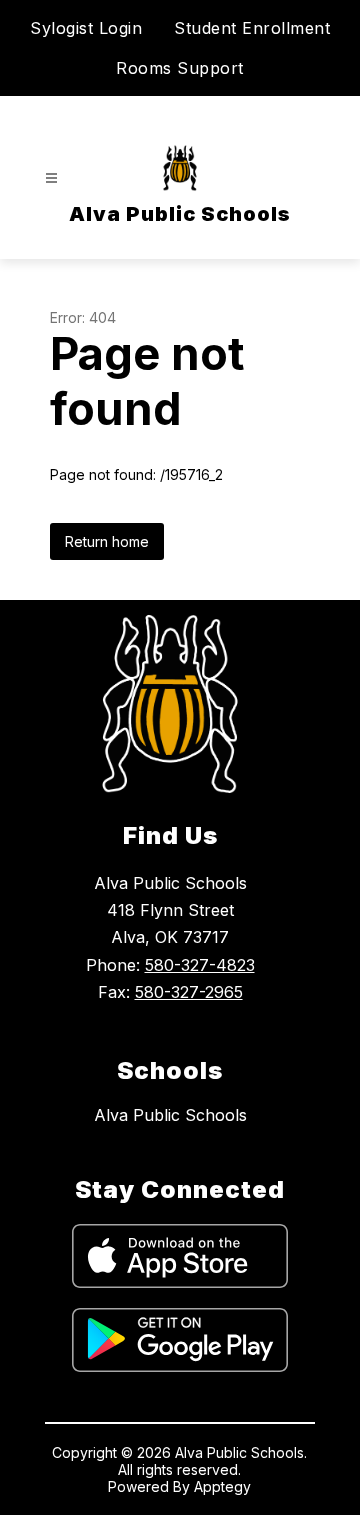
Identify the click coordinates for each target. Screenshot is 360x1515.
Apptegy (222, 1486)
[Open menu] (51, 178)
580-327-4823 (200, 965)
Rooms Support (180, 68)
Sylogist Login (86, 28)
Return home (107, 541)
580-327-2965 (189, 992)
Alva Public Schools (170, 1115)
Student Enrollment (252, 28)
